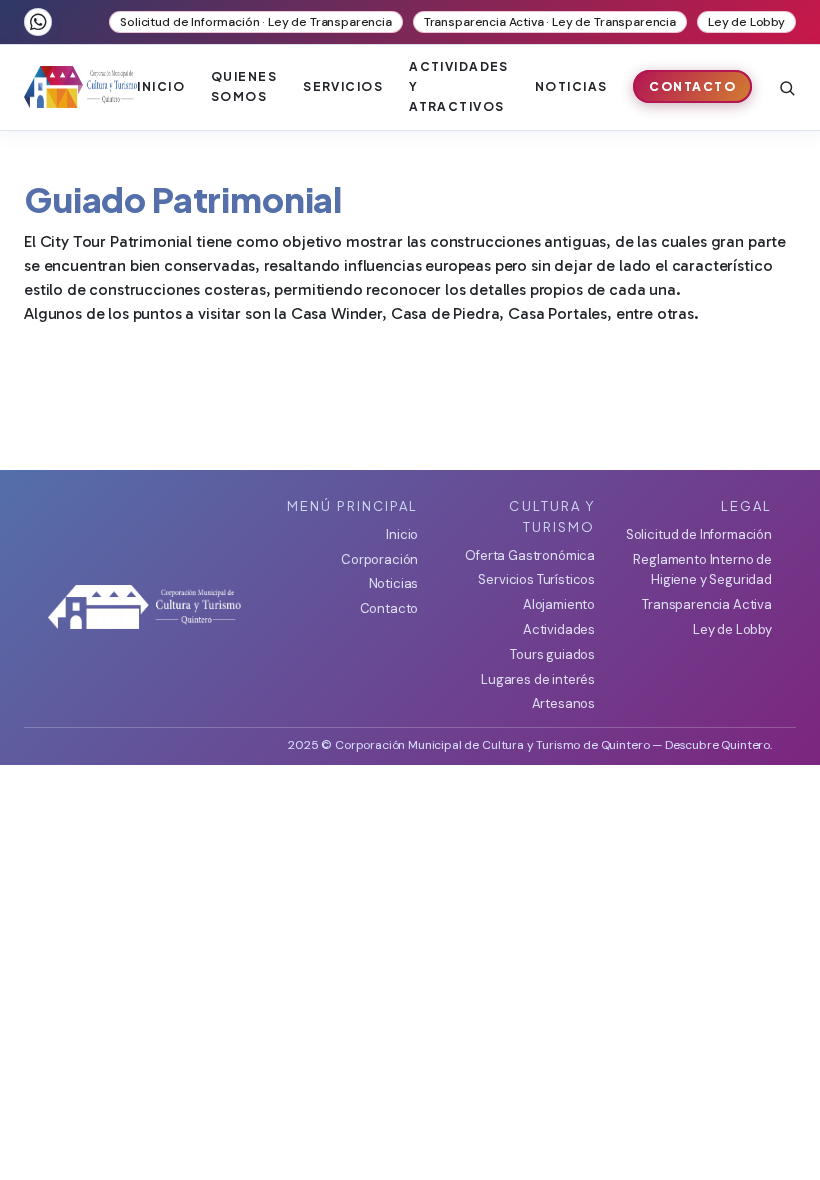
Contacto (692, 86)
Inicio (161, 86)
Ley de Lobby (746, 22)
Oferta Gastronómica (530, 555)
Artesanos (563, 703)
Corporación (379, 559)
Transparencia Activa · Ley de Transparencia (550, 22)
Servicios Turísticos (536, 579)
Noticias (571, 86)
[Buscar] (787, 86)
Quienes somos (244, 86)
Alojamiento (559, 604)
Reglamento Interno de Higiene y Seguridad (702, 570)
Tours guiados (552, 654)
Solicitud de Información (699, 534)
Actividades (559, 629)
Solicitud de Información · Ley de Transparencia (255, 22)
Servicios (343, 86)
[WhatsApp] (38, 22)
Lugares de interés (538, 679)
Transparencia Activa (707, 604)
